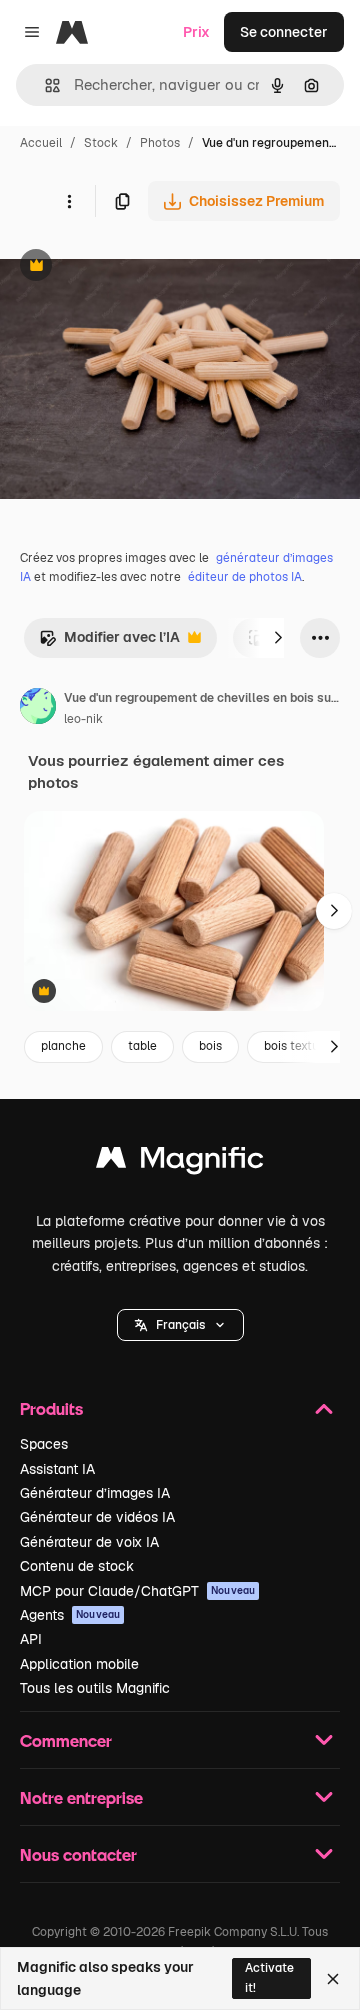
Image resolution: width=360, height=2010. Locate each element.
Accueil (41, 143)
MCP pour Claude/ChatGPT (137, 1591)
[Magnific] (180, 1162)
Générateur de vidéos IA (97, 1517)
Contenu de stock (77, 1566)
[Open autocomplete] (44, 85)
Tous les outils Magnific (95, 1688)
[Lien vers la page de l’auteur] (38, 709)
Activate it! (269, 1977)
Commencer (66, 1740)
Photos (160, 143)
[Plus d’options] (69, 201)
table (142, 1046)
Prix (196, 32)
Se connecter (284, 32)
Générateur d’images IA (95, 1493)
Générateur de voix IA (89, 1542)
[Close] (333, 1979)
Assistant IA (57, 1469)
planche (63, 1046)
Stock (101, 143)
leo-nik (83, 719)
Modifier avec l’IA (109, 642)
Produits (51, 1408)
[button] (180, 1325)
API (31, 1639)
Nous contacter (78, 1854)
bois (210, 1046)
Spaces (44, 1444)
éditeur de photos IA (245, 577)
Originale (132, 267)
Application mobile (79, 1664)
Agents (70, 1615)
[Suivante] (278, 638)
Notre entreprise (81, 1797)
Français (180, 1325)
